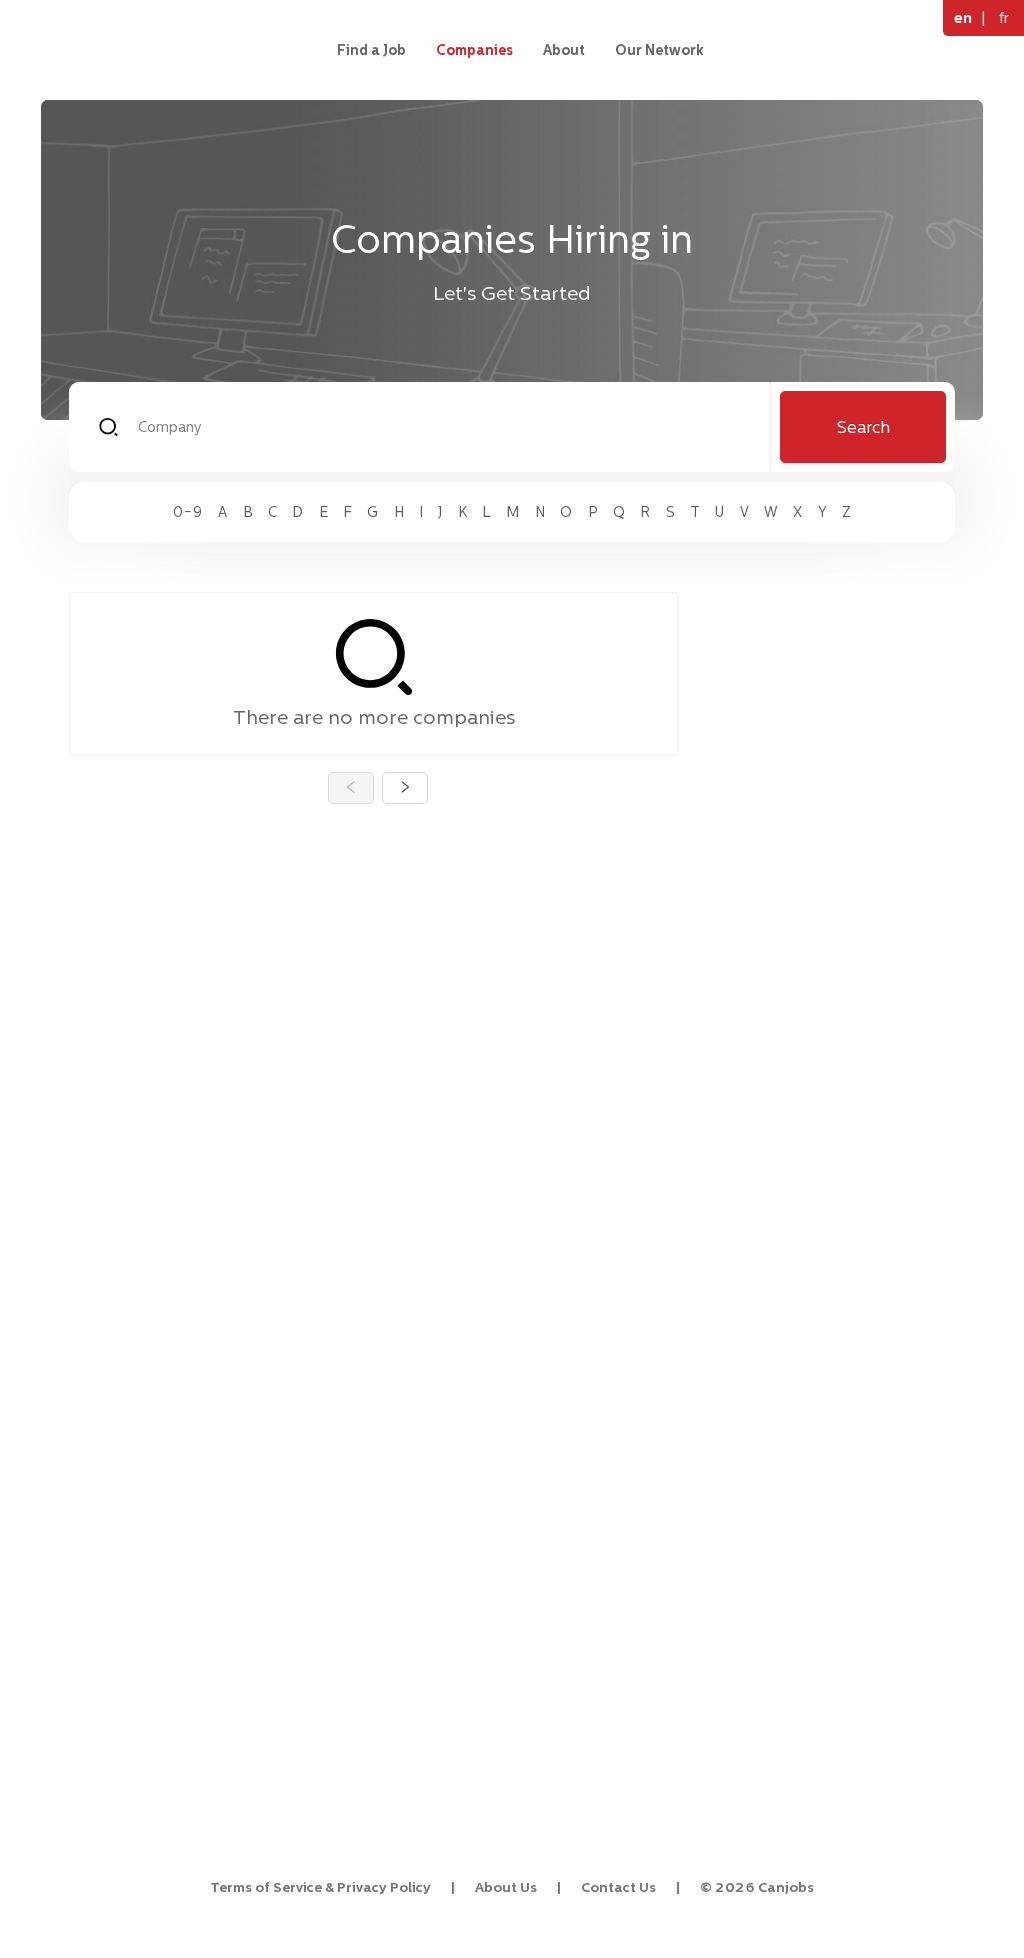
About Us (506, 1887)
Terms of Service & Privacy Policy (320, 1887)
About (564, 50)
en (963, 17)
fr (1004, 17)
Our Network (659, 50)
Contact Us (618, 1887)
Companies (474, 50)
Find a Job (371, 50)
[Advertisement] (833, 892)
